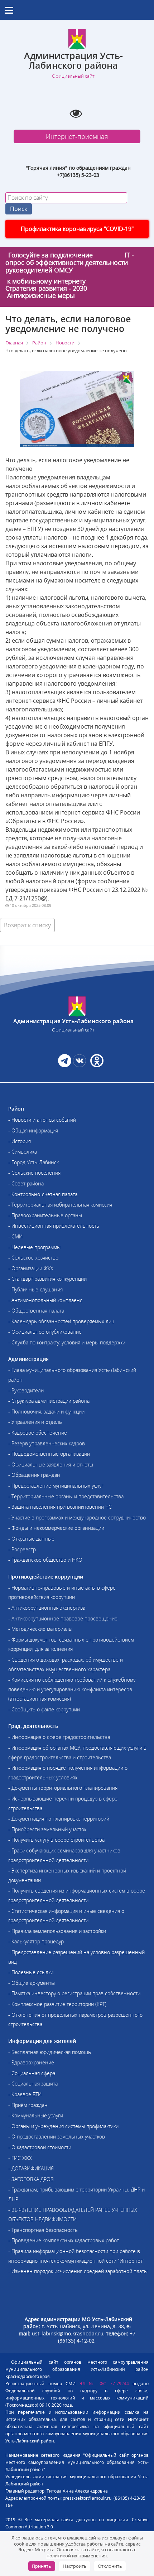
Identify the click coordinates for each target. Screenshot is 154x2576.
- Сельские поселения (34, 1173)
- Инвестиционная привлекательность (54, 1226)
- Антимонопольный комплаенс (45, 1300)
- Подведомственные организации (49, 1454)
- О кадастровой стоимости (40, 2147)
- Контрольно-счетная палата (43, 1194)
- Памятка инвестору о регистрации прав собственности (74, 1993)
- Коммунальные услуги (36, 2115)
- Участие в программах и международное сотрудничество (77, 1517)
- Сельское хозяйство (33, 1258)
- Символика (23, 1152)
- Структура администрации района (49, 1401)
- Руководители (26, 1390)
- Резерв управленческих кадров (47, 1443)
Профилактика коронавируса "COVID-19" (77, 229)
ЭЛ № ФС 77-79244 (104, 2384)
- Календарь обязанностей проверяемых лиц (61, 1321)
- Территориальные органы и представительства (66, 1496)
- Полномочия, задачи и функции (46, 1412)
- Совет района (26, 1183)
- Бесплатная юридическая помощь (50, 2052)
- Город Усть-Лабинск (33, 1162)
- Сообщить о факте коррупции (44, 1709)
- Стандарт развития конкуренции (47, 1279)
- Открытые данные (31, 1539)
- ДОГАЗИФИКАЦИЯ (31, 2168)
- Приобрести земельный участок (47, 1829)
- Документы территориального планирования (63, 1788)
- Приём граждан (28, 2105)
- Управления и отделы (35, 1422)
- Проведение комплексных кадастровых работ (64, 2240)
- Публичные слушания (35, 1289)
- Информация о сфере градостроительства (59, 1737)
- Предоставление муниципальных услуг (56, 1486)
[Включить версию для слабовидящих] (76, 113)
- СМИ (15, 1236)
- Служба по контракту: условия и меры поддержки (67, 1342)
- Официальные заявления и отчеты (51, 1465)
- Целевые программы (34, 1247)
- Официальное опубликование (45, 1332)
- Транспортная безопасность (43, 2230)
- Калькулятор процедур (36, 1941)
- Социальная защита (33, 2084)
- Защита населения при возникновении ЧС (60, 1507)
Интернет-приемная (77, 136)
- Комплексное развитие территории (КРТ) (57, 2004)
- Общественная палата (36, 1311)
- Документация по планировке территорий (59, 1819)
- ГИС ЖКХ (20, 2158)
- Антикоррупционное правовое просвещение (63, 1618)
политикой (59, 2556)
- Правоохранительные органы (45, 1215)
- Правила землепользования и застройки (57, 1931)
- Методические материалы (40, 1629)
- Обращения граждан (34, 1475)
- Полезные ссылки (31, 1972)
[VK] (79, 1065)
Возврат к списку (27, 925)
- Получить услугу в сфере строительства (56, 1840)
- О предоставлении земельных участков (57, 2137)
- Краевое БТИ (25, 2094)
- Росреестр (22, 1549)
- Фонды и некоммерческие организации (56, 1528)
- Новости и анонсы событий (42, 1120)
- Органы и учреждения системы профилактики (63, 2126)
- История (20, 1141)
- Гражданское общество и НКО (45, 1560)
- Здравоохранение (31, 2062)
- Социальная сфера (32, 2073)
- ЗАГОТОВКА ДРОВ (31, 2179)
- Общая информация (33, 1130)
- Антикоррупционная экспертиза (47, 1608)
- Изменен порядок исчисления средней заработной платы (78, 2271)
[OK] (96, 1065)
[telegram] (65, 1065)
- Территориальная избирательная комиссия (60, 1205)
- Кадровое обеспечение (38, 1433)
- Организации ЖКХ (31, 1268)
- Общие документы (32, 1983)
